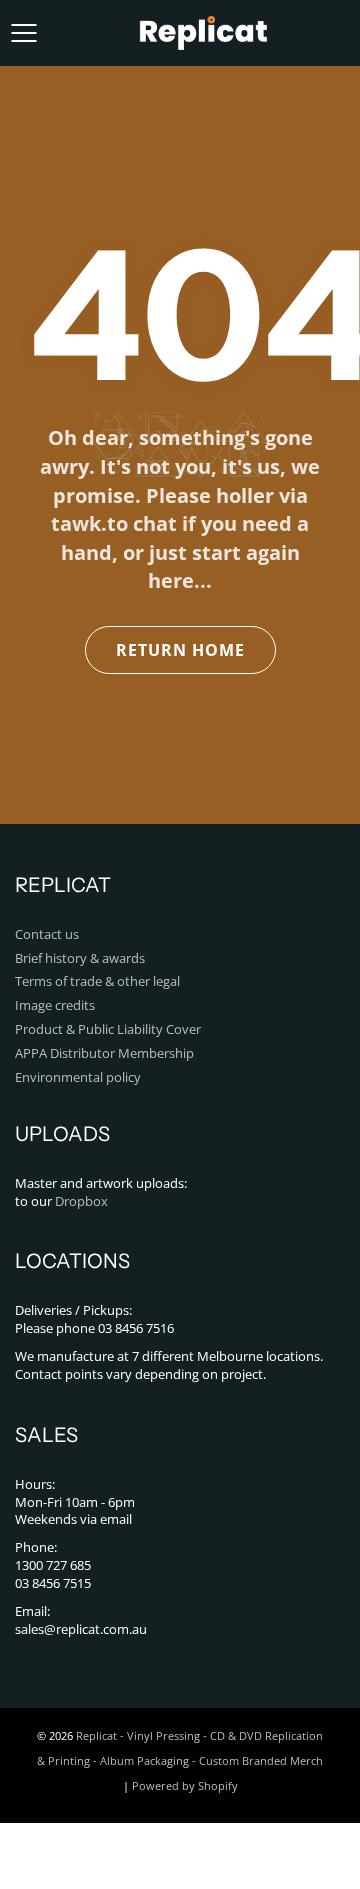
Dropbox (81, 1201)
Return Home (180, 650)
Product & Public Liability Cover (108, 1029)
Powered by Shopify (185, 1785)
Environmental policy (78, 1077)
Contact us (47, 934)
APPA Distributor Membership (104, 1053)
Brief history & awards (80, 958)
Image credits (55, 1005)
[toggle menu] (23, 33)
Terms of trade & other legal (97, 981)
